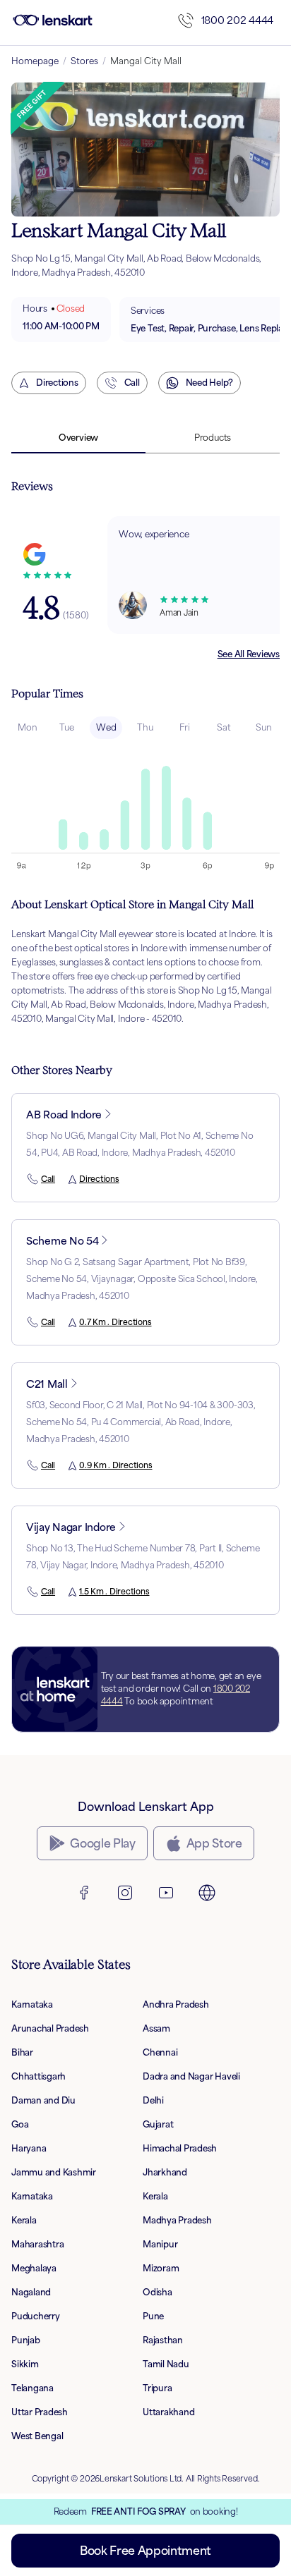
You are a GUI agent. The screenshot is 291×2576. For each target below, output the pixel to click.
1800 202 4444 (237, 20)
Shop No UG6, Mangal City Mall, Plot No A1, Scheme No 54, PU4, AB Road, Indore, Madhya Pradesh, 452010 (140, 1144)
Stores (84, 61)
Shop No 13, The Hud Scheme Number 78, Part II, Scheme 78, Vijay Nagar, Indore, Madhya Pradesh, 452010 (143, 1557)
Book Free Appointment (145, 2551)
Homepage (35, 61)
